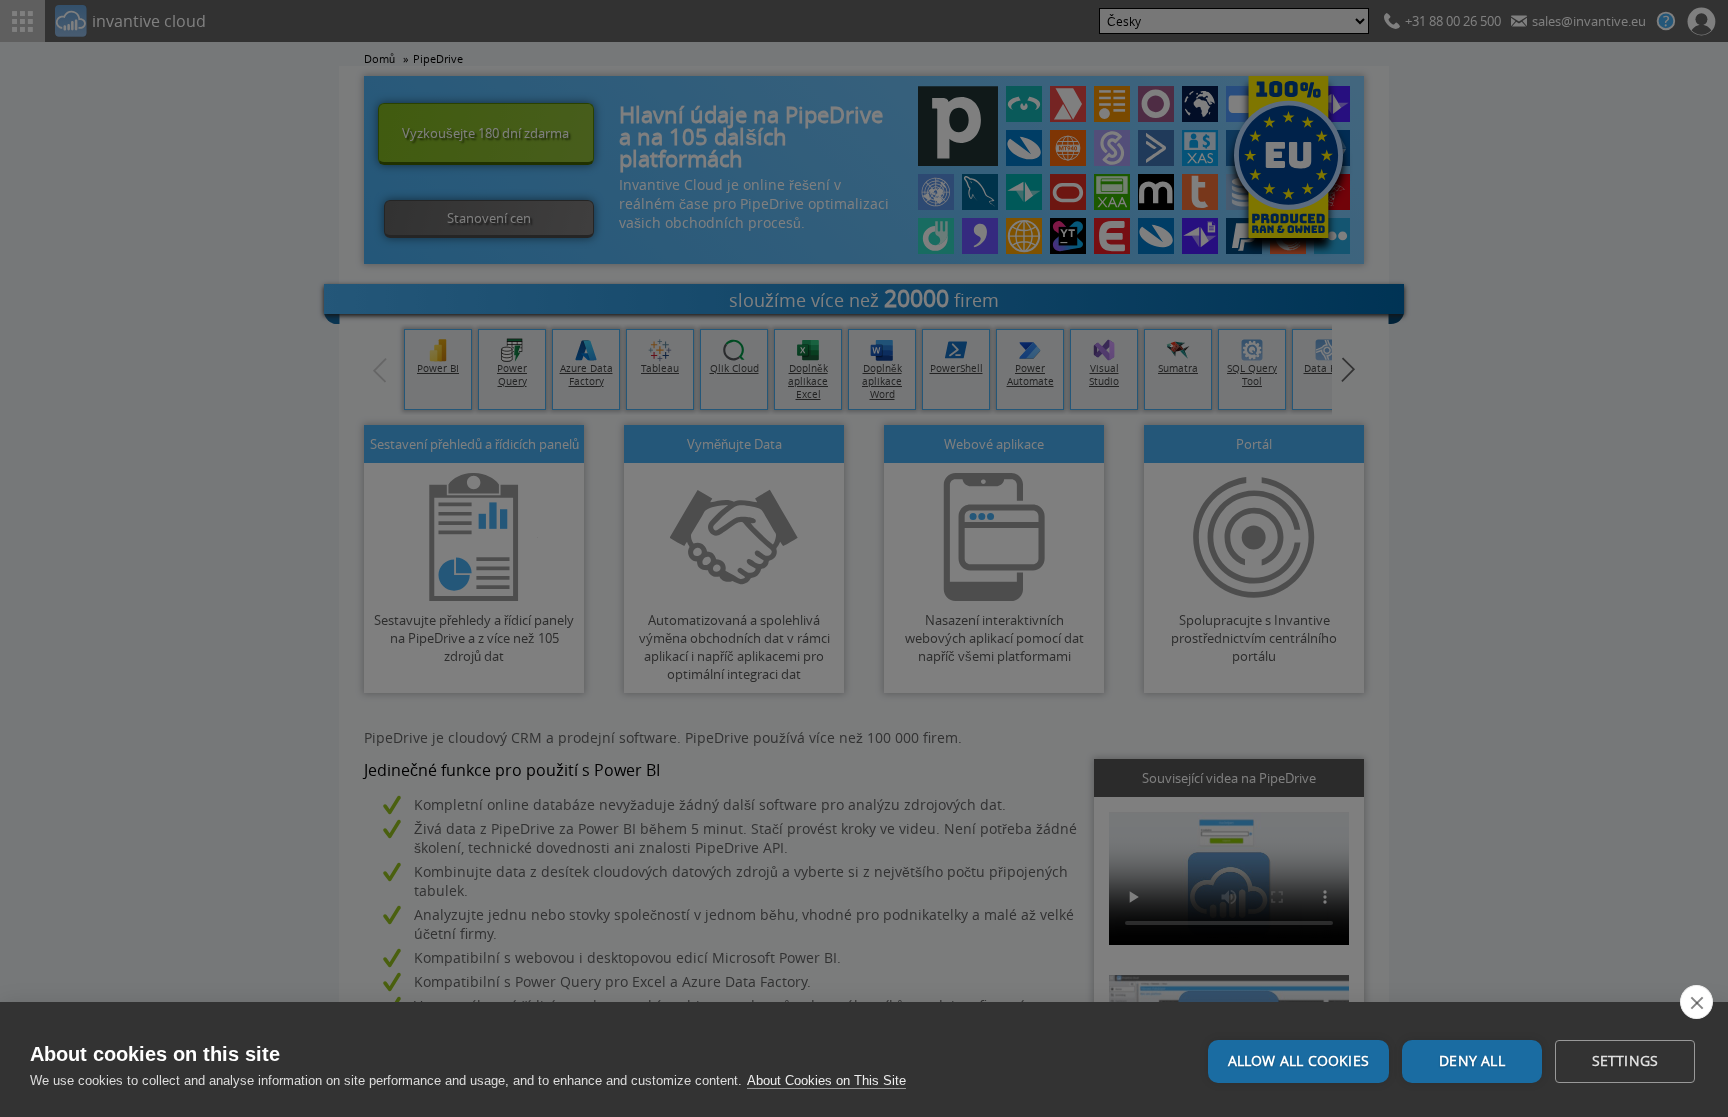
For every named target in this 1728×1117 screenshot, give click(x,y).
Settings (1625, 1061)
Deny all (1472, 1061)
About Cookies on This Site (826, 1080)
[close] (1696, 1002)
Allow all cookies (1298, 1061)
